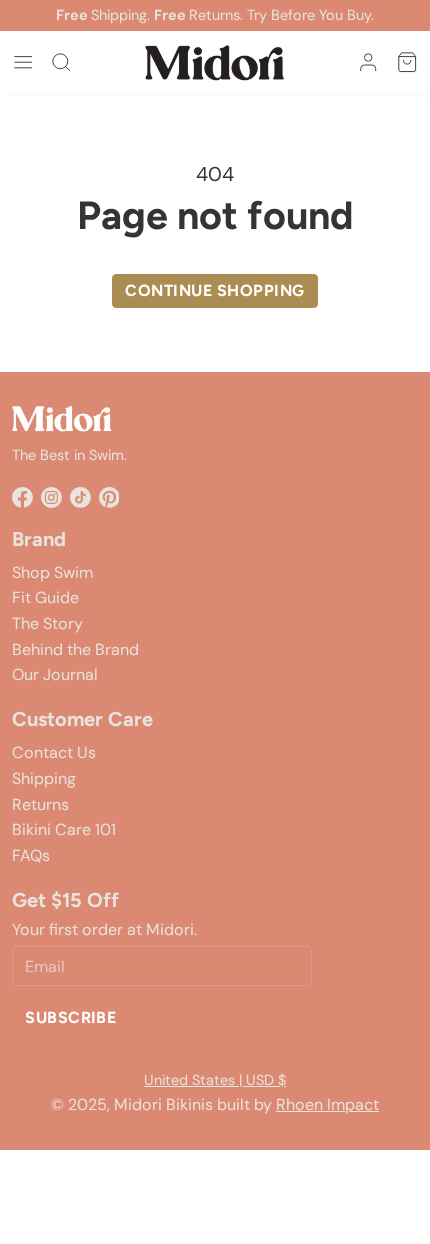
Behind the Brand (75, 649)
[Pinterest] (109, 497)
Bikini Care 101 (64, 829)
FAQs (31, 855)
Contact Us (54, 752)
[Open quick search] (61, 62)
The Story (47, 623)
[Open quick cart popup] (407, 62)
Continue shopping (214, 290)
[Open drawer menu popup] (23, 62)
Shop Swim (52, 572)
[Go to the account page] (368, 62)
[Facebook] (22, 497)
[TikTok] (80, 497)
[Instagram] (51, 497)
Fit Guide (45, 597)
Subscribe (70, 1017)
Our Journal (55, 674)
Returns (40, 804)
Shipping (44, 778)
